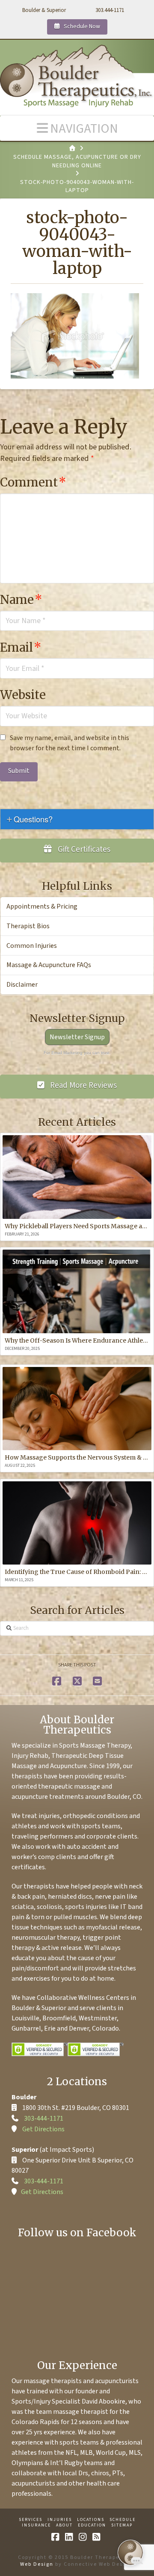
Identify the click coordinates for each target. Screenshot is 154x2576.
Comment (33, 482)
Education (92, 2525)
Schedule (123, 2520)
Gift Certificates (83, 849)
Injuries (60, 2520)
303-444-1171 (44, 2118)
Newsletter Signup (77, 1037)
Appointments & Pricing (42, 906)
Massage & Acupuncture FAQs (49, 965)
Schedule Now (81, 26)
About (64, 2525)
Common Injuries (32, 946)
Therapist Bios (28, 926)
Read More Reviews (83, 1085)
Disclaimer (22, 985)
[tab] (77, 819)
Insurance (36, 2525)
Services (31, 2520)
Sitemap (122, 2525)
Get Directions (43, 2129)
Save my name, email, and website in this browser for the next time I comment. (70, 743)
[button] (77, 128)
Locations (91, 2520)
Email (21, 647)
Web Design (37, 2564)
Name (21, 600)
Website (23, 695)
